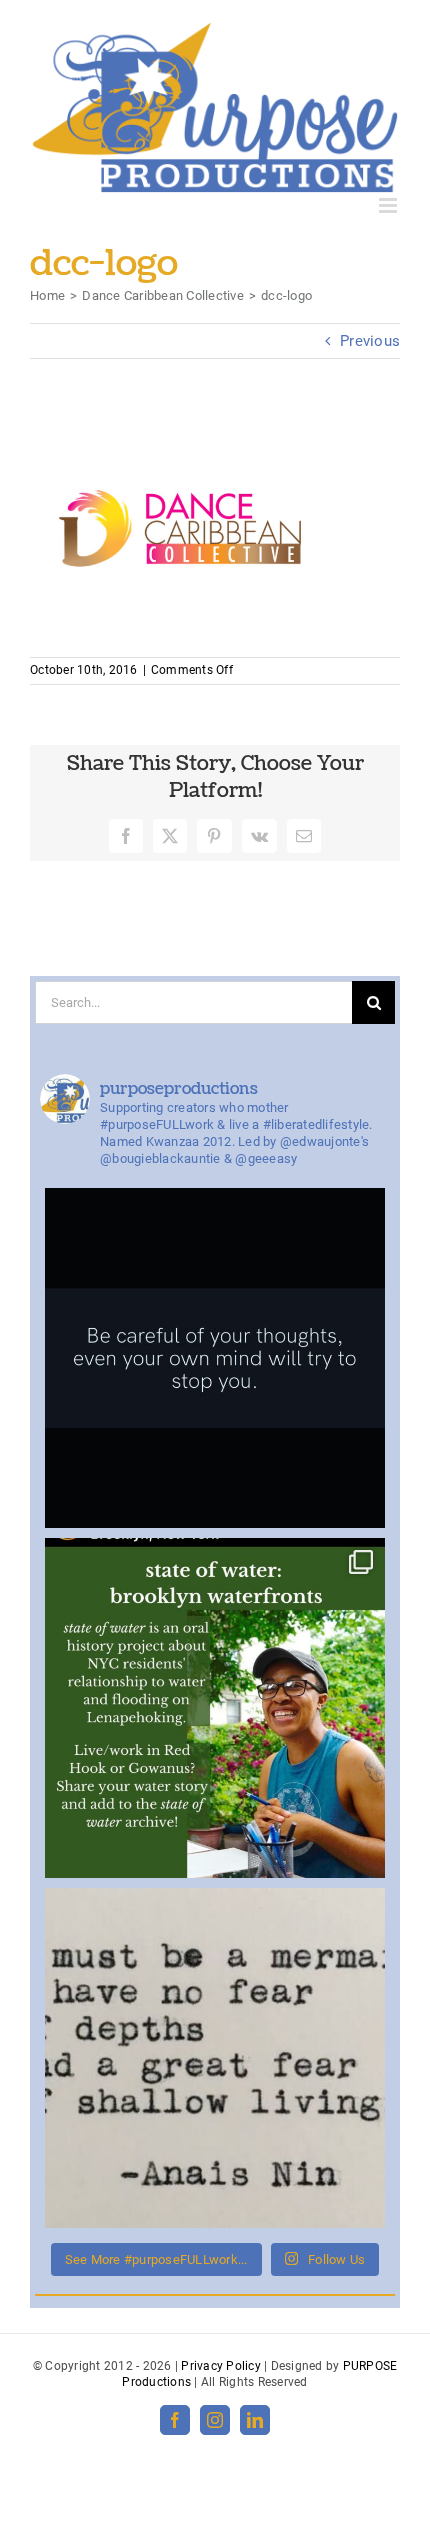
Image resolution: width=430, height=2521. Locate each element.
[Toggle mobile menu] (389, 205)
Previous (370, 341)
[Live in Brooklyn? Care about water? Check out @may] (215, 1708)
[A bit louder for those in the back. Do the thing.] (215, 1358)
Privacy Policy (221, 2366)
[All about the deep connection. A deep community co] (215, 2058)
